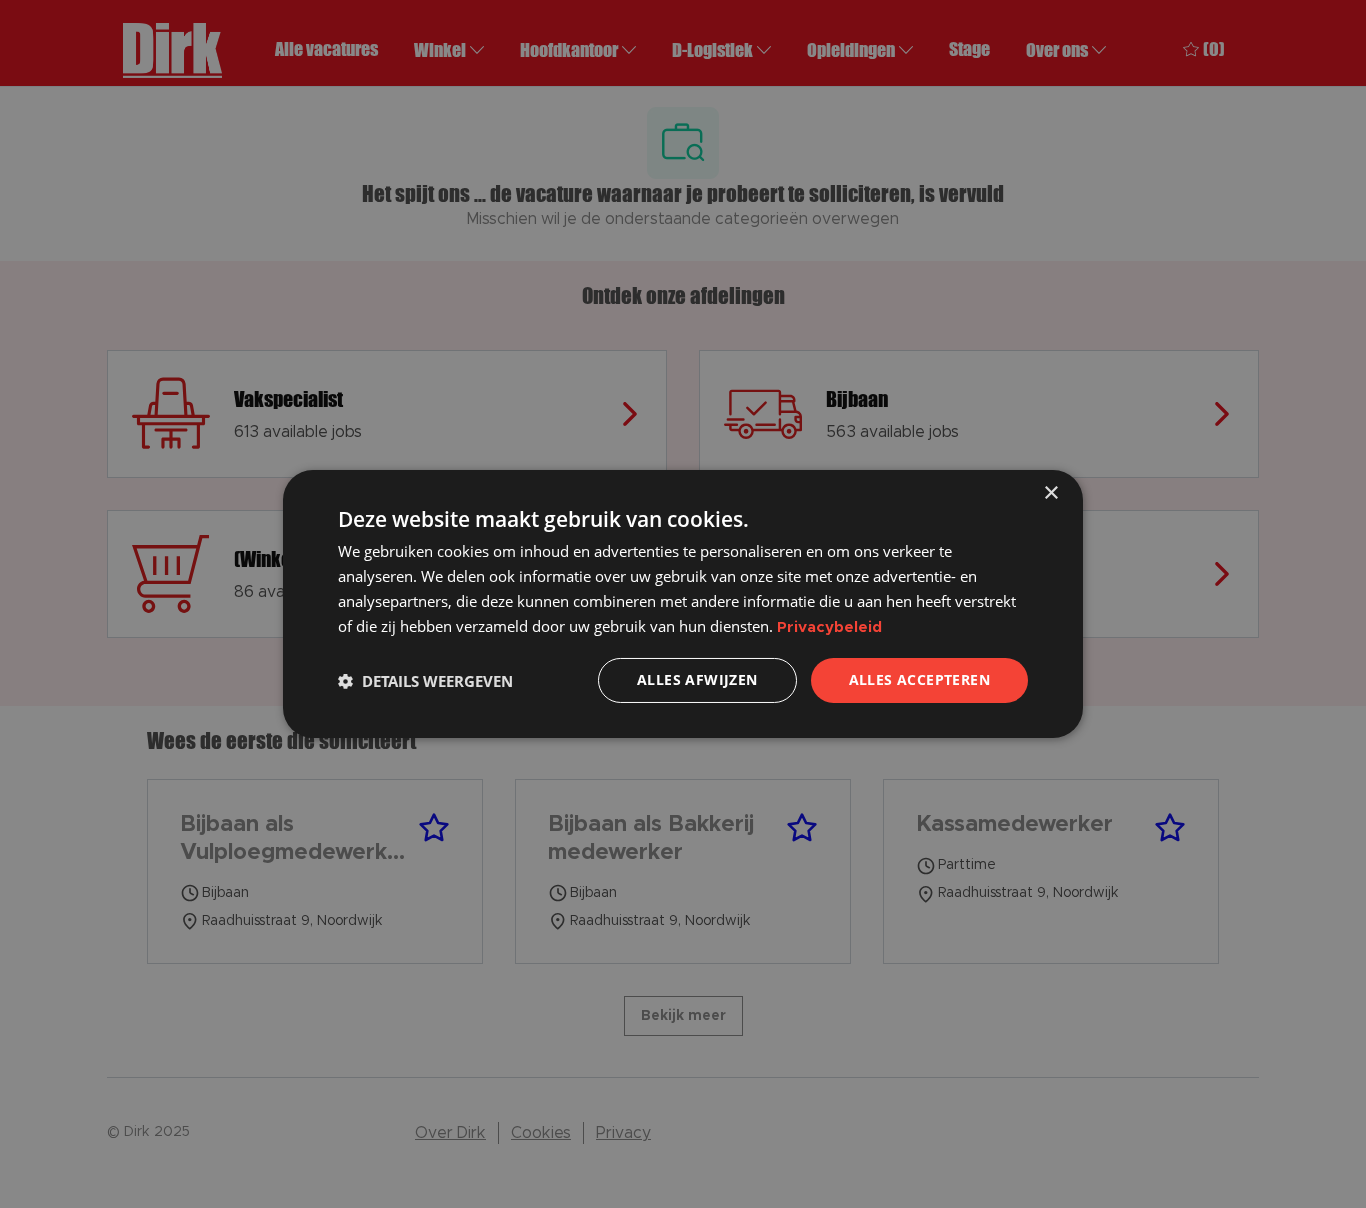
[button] (425, 681)
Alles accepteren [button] (919, 679)
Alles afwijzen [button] (697, 679)
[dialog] (683, 604)
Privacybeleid (829, 627)
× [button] (1050, 493)
